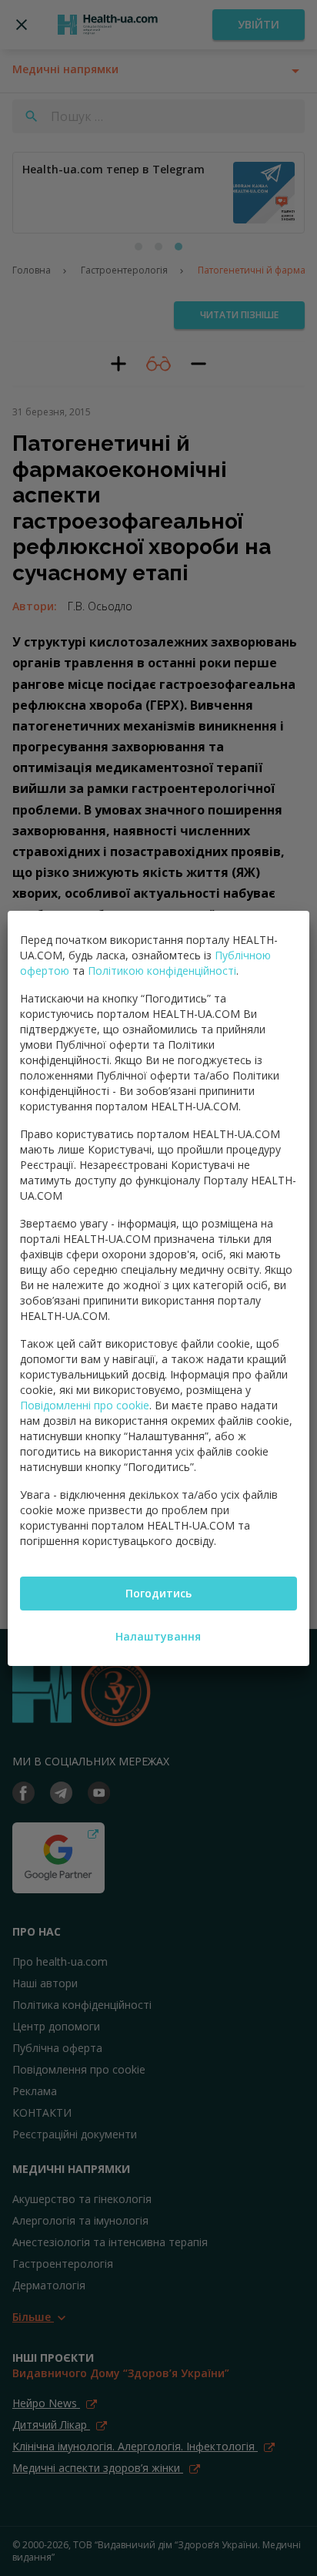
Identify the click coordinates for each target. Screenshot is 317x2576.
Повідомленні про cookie (85, 1405)
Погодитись (158, 1593)
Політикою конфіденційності (162, 971)
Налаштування (158, 1636)
